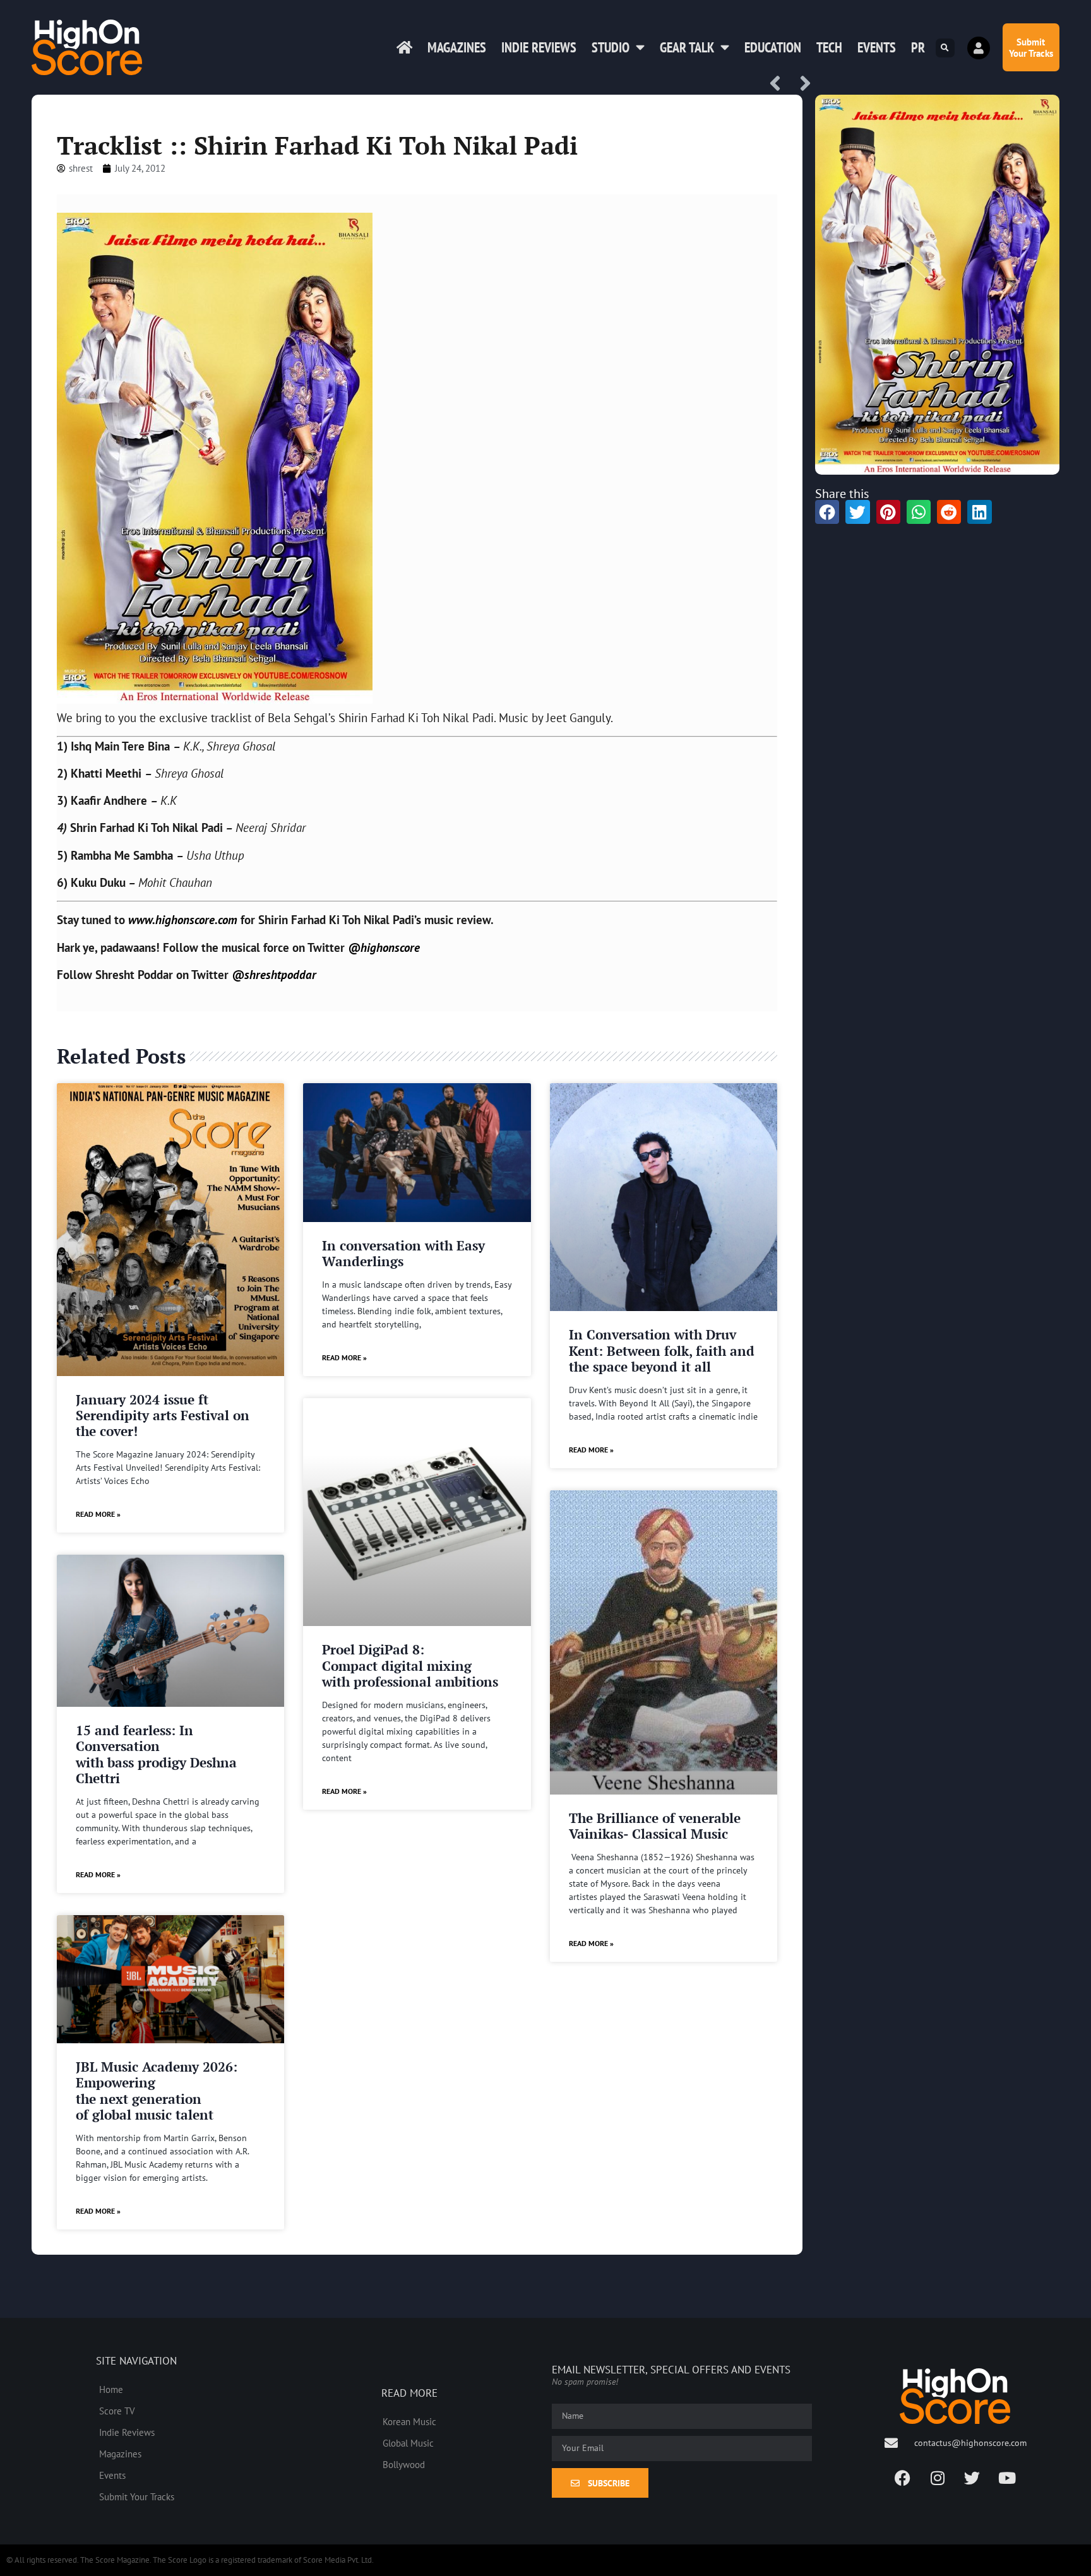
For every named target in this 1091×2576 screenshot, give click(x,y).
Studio (611, 47)
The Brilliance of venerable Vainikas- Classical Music (655, 1826)
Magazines (457, 47)
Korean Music (409, 2421)
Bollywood (404, 2464)
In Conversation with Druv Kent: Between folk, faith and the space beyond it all (662, 1350)
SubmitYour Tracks (1031, 47)
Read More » (98, 1514)
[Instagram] (938, 2478)
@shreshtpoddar (274, 974)
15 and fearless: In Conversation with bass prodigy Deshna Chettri (156, 1754)
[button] (945, 48)
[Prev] (780, 84)
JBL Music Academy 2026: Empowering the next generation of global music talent (157, 2091)
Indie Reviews (539, 47)
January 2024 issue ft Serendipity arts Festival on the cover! (163, 1415)
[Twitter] (972, 2478)
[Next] (801, 84)
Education (773, 47)
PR (918, 47)
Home (111, 2389)
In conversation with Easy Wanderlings (403, 1253)
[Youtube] (1007, 2478)
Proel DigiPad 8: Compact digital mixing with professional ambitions (410, 1665)
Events (877, 47)
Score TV (117, 2411)
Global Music (408, 2443)
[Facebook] (903, 2478)
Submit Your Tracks (137, 2496)
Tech (829, 47)
